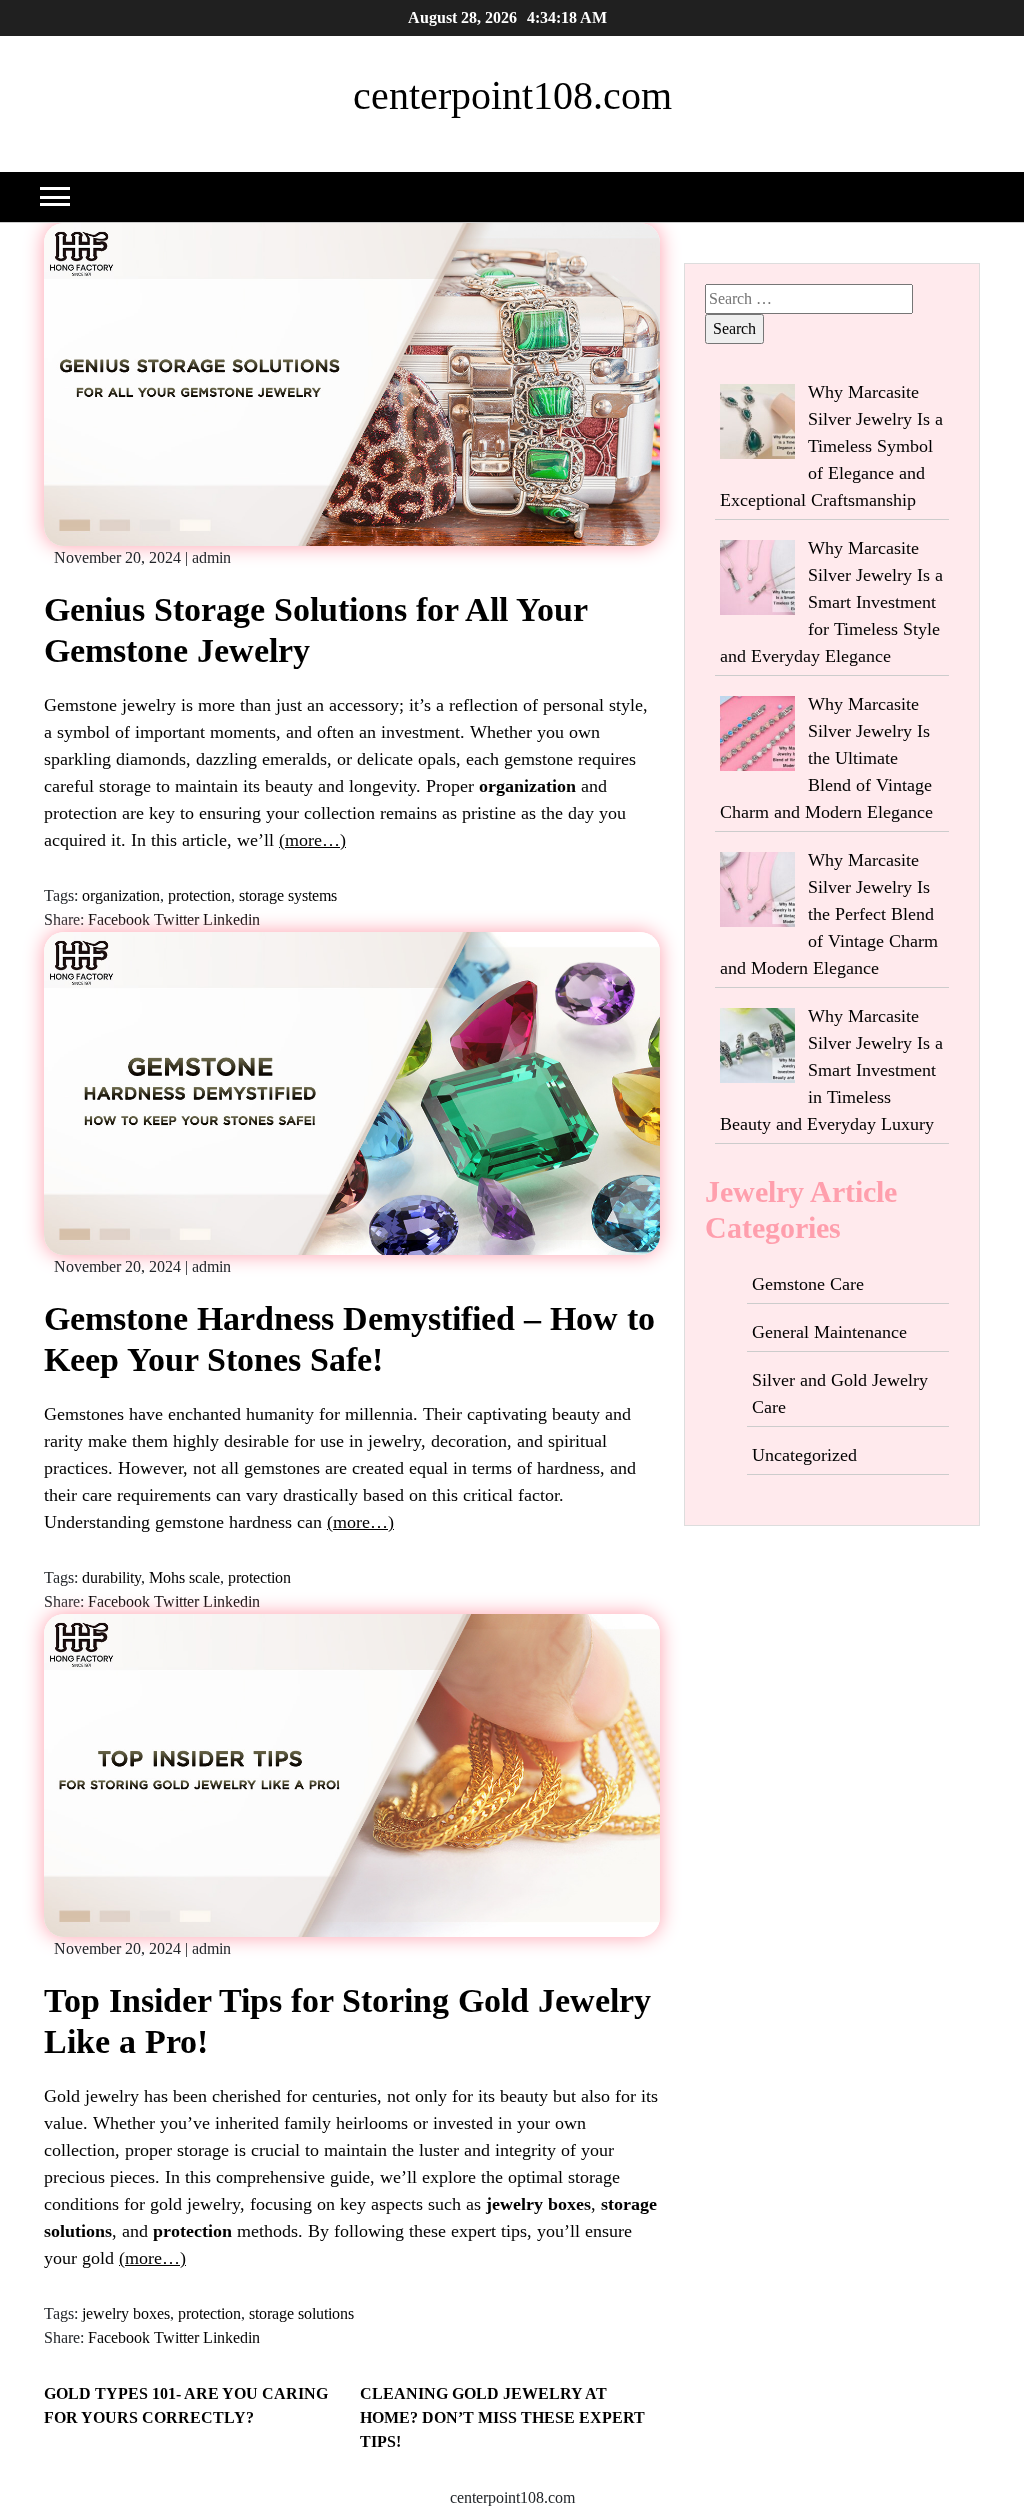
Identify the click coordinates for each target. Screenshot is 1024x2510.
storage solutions (301, 2313)
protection (199, 895)
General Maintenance (829, 1332)
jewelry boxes (126, 2313)
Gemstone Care (808, 1284)
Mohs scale (184, 1577)
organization (121, 895)
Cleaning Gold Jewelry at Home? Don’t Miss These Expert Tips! (502, 2417)
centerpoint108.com (512, 95)
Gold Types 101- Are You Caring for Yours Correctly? (186, 2405)
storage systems (288, 895)
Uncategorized (804, 1455)
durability (111, 1577)
